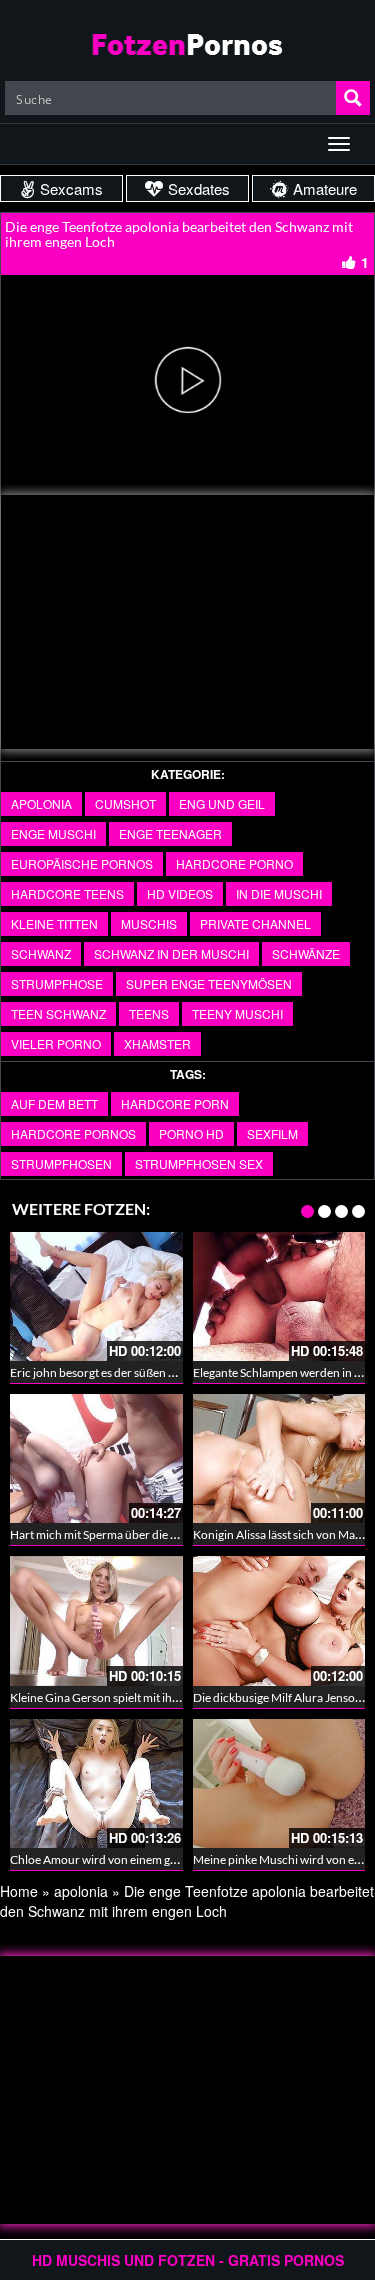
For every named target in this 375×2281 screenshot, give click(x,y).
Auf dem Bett (54, 1103)
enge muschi (53, 833)
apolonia (41, 803)
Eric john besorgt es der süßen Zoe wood (115, 1372)
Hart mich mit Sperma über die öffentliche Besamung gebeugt (169, 1534)
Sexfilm (272, 1133)
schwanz (41, 953)
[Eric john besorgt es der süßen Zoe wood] (96, 1296)
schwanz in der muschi (171, 953)
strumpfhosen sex (199, 1163)
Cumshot (125, 803)
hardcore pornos (73, 1133)
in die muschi (279, 893)
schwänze (306, 953)
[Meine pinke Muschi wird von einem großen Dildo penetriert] (279, 1783)
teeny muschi (237, 1013)
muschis (149, 923)
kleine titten (54, 923)
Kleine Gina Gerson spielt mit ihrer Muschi (119, 1697)
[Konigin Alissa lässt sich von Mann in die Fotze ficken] (279, 1458)
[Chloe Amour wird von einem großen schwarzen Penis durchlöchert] (96, 1783)
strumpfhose (57, 983)
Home (19, 1891)
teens (149, 1013)
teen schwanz (58, 1013)
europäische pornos (82, 863)
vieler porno (56, 1043)
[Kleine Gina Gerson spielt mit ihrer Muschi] (96, 1620)
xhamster (157, 1043)
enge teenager (170, 833)
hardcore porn (175, 1103)
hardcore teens (67, 893)
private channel (255, 923)
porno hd (191, 1133)
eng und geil (222, 803)
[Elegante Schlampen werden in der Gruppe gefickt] (279, 1296)
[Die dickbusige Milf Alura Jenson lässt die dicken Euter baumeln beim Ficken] (279, 1620)
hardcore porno (234, 863)
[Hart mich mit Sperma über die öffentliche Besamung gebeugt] (96, 1458)
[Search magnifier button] (353, 98)
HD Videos (180, 893)
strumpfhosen (61, 1163)
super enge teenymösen (209, 983)
